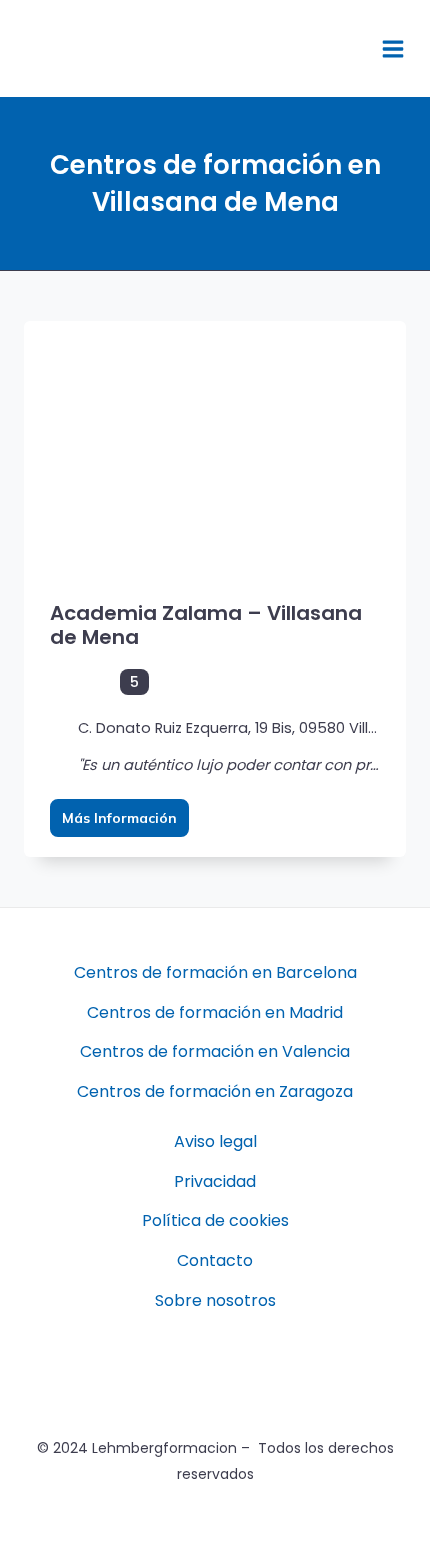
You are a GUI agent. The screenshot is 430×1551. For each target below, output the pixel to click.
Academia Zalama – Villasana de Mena (206, 625)
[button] (341, 49)
